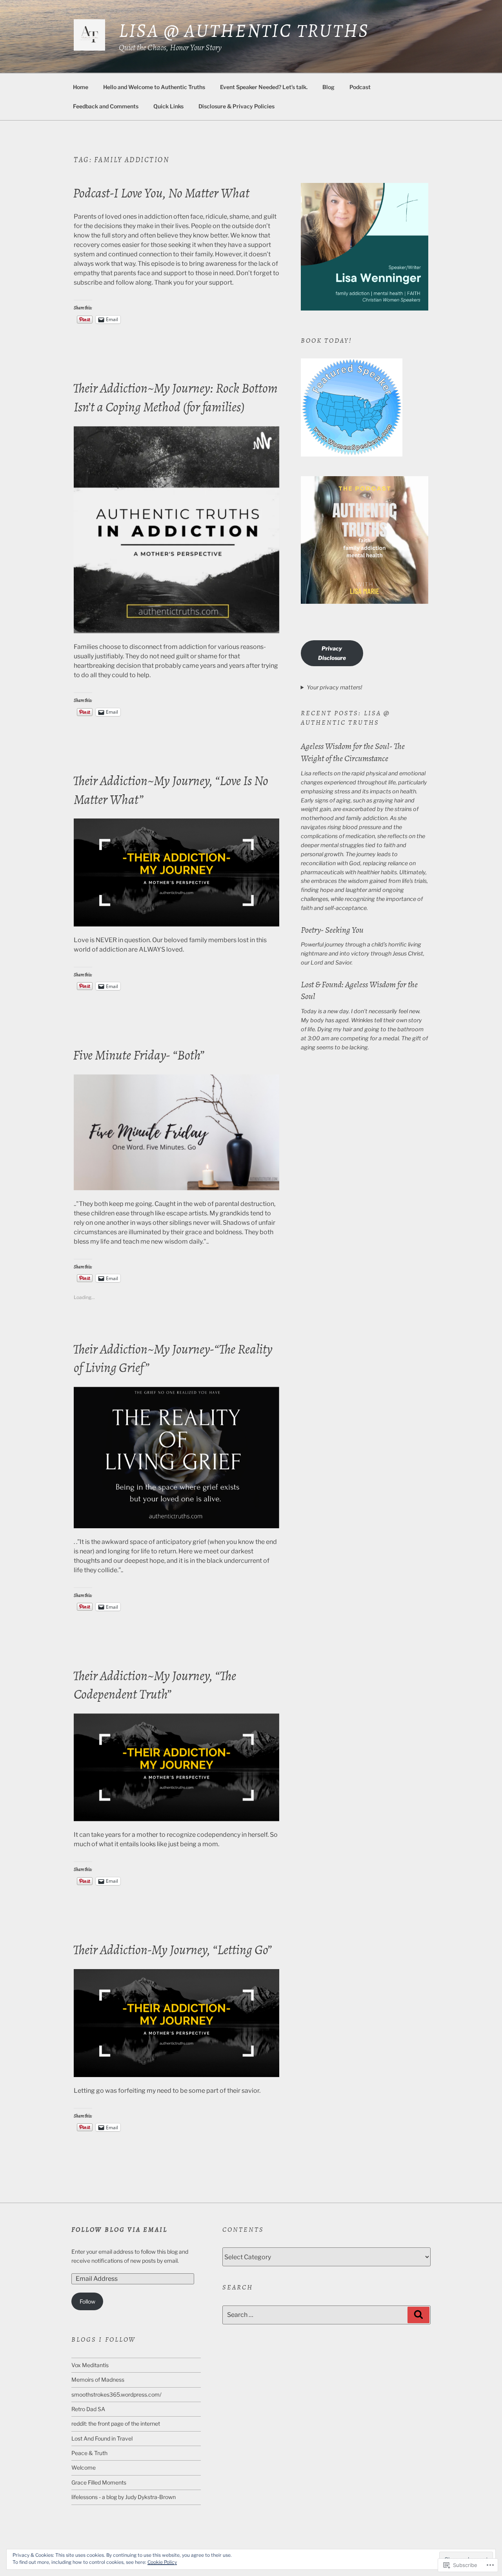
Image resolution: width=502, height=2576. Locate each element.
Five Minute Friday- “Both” (139, 1055)
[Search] (418, 2315)
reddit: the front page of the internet (116, 2423)
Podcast (360, 87)
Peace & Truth (89, 2453)
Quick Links (168, 106)
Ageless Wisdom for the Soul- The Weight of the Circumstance (353, 752)
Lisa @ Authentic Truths (244, 30)
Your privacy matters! (334, 687)
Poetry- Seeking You (332, 930)
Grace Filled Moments (99, 2482)
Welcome (84, 2467)
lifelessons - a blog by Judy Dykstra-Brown (124, 2497)
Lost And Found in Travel (102, 2438)
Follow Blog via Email (120, 2230)
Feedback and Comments (106, 106)
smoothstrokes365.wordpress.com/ (116, 2394)
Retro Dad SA (88, 2409)
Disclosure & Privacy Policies (236, 106)
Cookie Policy (162, 2562)
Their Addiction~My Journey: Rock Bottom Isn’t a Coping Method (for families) (175, 397)
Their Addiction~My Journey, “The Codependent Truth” (155, 1685)
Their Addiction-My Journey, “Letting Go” (172, 1950)
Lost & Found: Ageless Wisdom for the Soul (359, 991)
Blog (328, 87)
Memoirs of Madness (98, 2380)
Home (81, 87)
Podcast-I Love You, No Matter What (161, 193)
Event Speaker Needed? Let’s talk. (264, 87)
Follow (87, 2301)
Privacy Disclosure (332, 653)
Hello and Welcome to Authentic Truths (154, 87)
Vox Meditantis (90, 2365)
